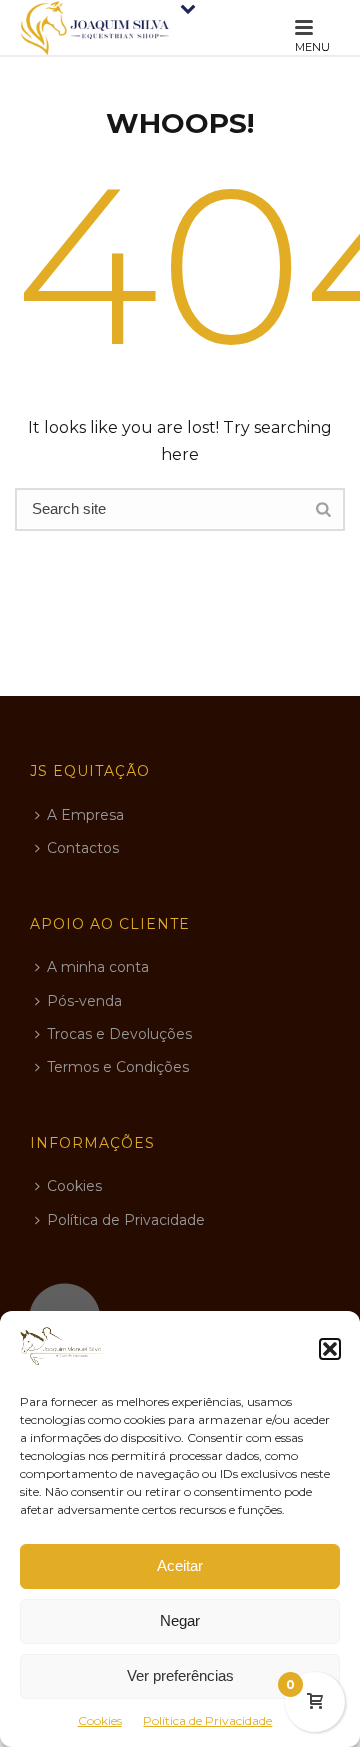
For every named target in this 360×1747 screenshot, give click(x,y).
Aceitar (180, 1565)
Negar (180, 1620)
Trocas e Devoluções (119, 1034)
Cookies (100, 1720)
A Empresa (85, 815)
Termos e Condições (118, 1067)
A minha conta (98, 967)
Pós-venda (84, 1001)
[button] (330, 1349)
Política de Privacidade (207, 1720)
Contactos (83, 848)
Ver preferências (180, 1675)
